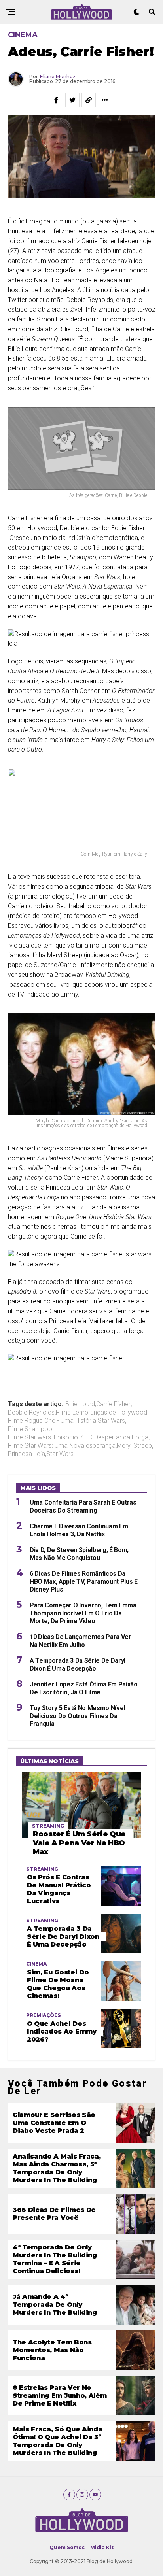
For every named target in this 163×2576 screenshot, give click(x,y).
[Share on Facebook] (56, 100)
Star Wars (60, 1454)
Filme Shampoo (30, 1429)
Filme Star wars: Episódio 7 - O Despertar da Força (78, 1437)
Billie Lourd (80, 1404)
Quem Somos (67, 2547)
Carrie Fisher (113, 1404)
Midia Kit (102, 2547)
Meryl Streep (134, 1446)
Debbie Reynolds (31, 1413)
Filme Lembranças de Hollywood (101, 1413)
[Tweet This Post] (72, 100)
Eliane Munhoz (58, 76)
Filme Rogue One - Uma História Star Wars (66, 1421)
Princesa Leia (27, 1454)
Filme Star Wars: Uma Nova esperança (62, 1446)
